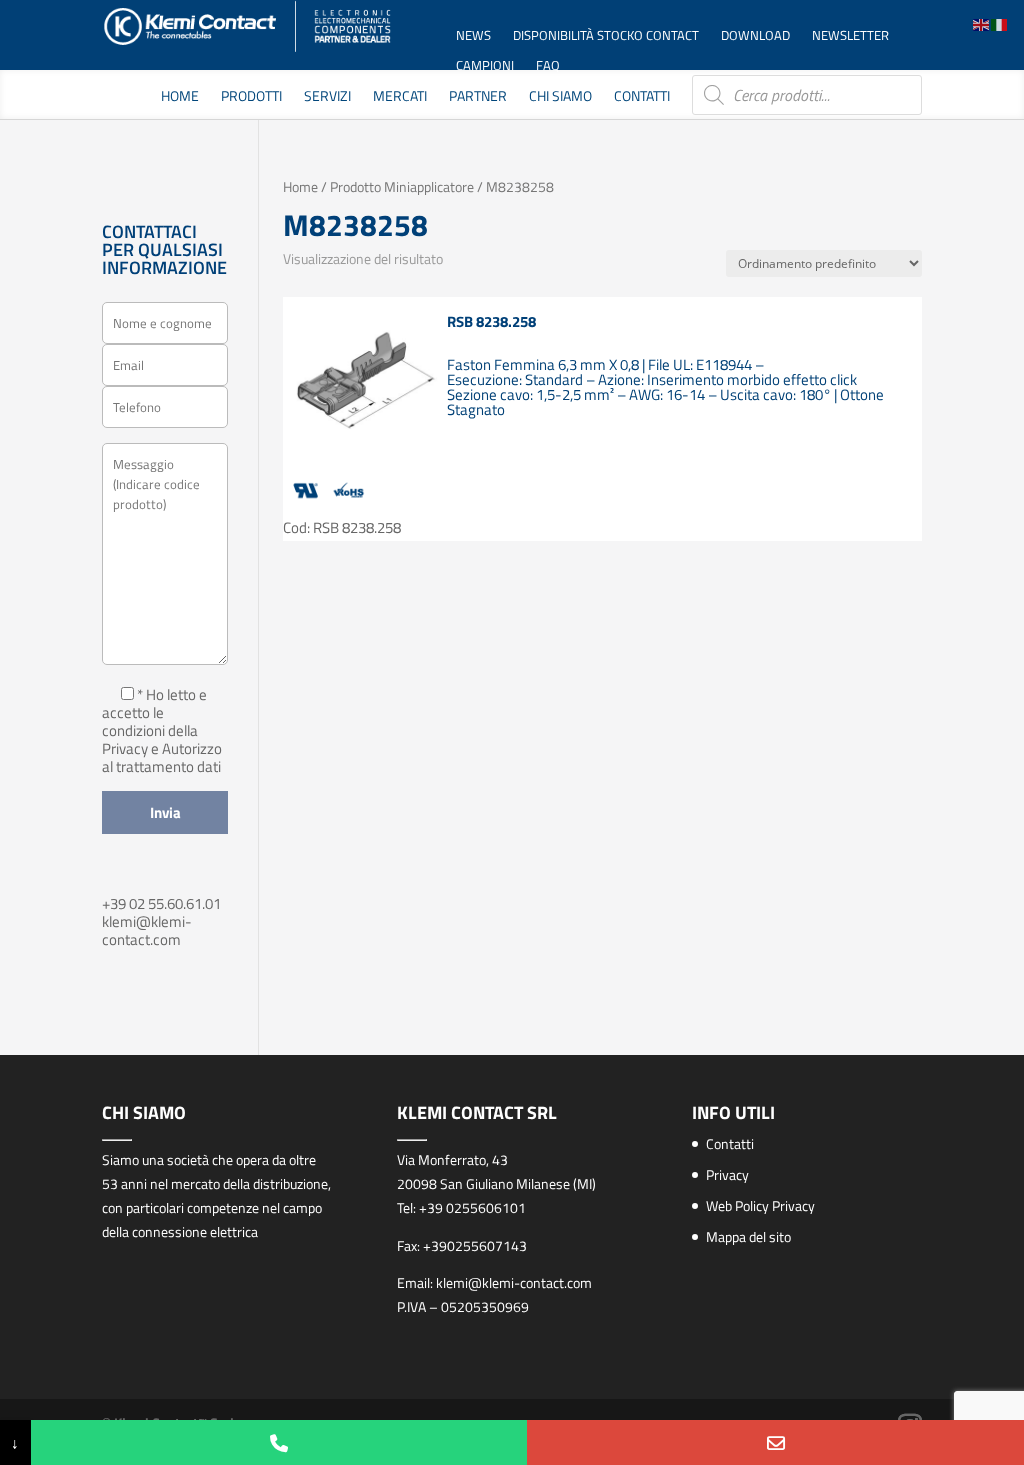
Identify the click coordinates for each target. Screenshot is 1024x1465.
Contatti (642, 97)
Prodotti (251, 97)
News (473, 36)
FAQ (548, 66)
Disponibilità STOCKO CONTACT (606, 36)
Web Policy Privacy (760, 1205)
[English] (982, 23)
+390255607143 (475, 1245)
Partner (478, 97)
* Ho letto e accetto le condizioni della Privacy (154, 721)
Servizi (327, 97)
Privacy (727, 1174)
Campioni (485, 66)
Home (180, 97)
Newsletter (850, 36)
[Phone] (279, 1442)
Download (755, 36)
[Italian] (1000, 23)
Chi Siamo (560, 97)
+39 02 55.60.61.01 (161, 903)
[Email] (775, 1442)
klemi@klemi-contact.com (147, 930)
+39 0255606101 (472, 1207)
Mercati (400, 97)
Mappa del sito (748, 1236)
